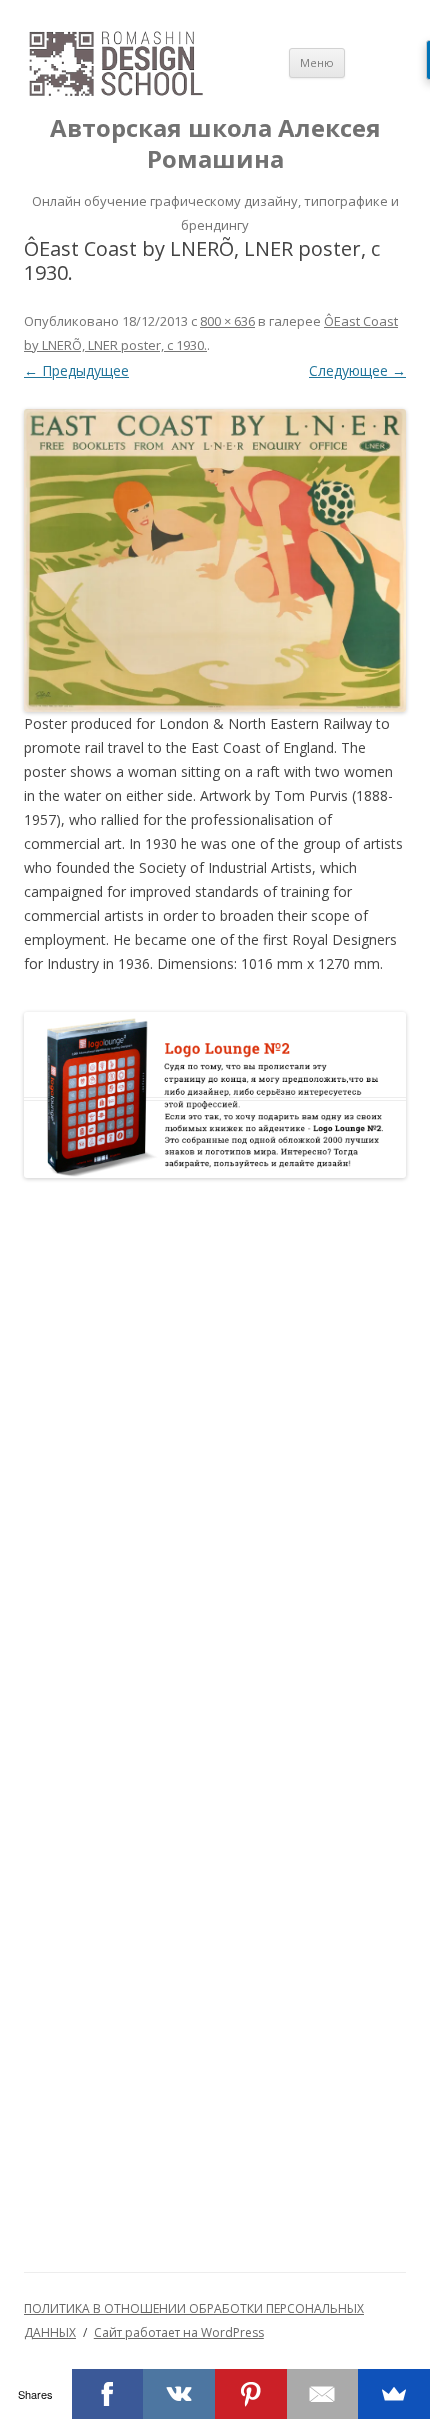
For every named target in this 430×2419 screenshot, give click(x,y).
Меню (317, 62)
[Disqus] (215, 1454)
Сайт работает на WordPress (179, 2332)
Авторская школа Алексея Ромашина (215, 144)
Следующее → (357, 370)
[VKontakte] (179, 2394)
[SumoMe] (394, 2394)
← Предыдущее (76, 370)
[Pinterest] (251, 2394)
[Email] (323, 2394)
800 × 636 (227, 321)
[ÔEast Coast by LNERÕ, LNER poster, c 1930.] (215, 561)
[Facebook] (108, 2394)
